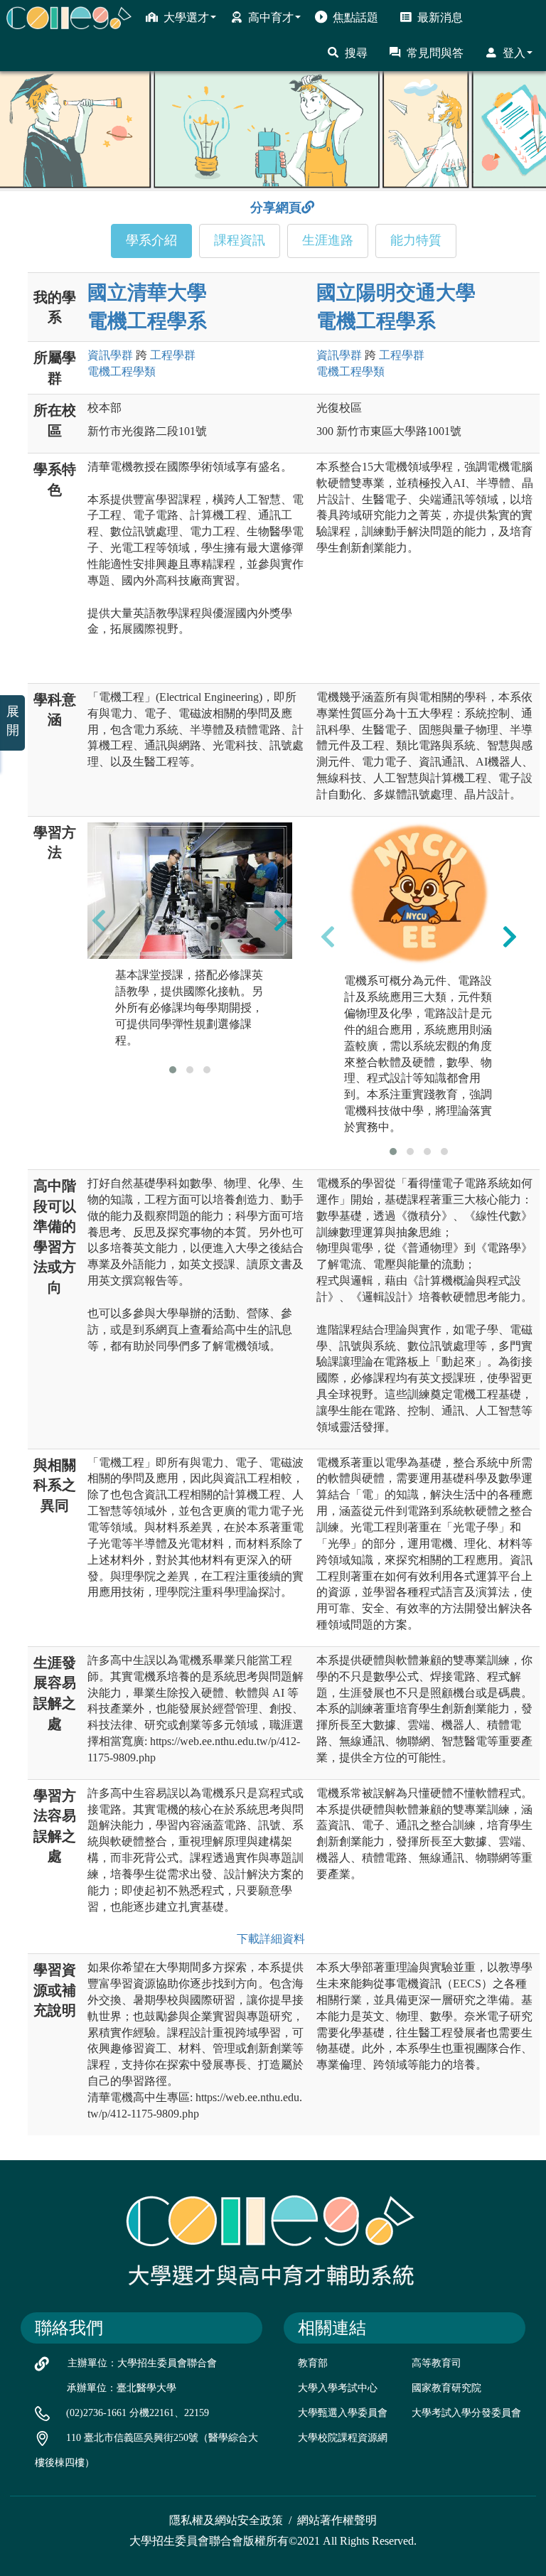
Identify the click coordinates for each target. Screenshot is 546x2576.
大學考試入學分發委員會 (466, 2413)
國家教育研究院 (446, 2388)
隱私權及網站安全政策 (226, 2520)
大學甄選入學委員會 (343, 2413)
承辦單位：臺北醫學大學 (122, 2388)
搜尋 (356, 53)
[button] (173, 1070)
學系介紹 (151, 240)
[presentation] (99, 921)
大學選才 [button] (186, 17)
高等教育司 (437, 2363)
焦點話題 (355, 17)
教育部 (313, 2363)
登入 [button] (514, 53)
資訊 (110, 355)
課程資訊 (240, 240)
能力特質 (416, 240)
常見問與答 (435, 53)
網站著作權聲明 (337, 2520)
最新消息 (440, 17)
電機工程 (122, 371)
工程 (173, 355)
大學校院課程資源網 (343, 2438)
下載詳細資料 (271, 1939)
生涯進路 (328, 240)
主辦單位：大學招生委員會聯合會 (142, 2363)
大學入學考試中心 (338, 2388)
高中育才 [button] (271, 17)
